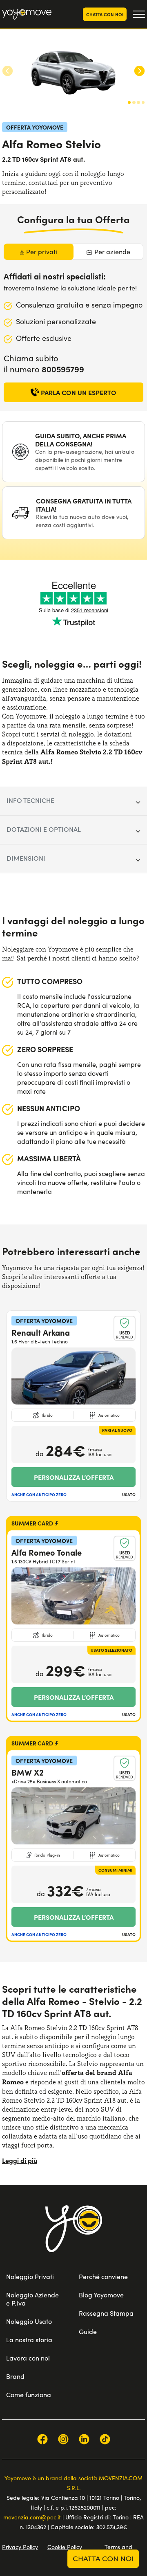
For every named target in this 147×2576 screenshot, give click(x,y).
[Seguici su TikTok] (105, 2439)
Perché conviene (103, 2276)
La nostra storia (29, 2340)
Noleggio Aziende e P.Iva (32, 2299)
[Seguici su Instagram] (63, 2439)
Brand (15, 2376)
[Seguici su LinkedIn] (84, 2439)
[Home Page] (27, 14)
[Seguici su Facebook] (42, 2439)
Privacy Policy (20, 2547)
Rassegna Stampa (106, 2313)
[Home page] (74, 2239)
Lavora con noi (28, 2358)
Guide (88, 2331)
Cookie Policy (65, 2547)
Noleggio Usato (29, 2321)
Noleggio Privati (30, 2276)
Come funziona (29, 2395)
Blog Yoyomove (101, 2295)
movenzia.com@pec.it (32, 2517)
